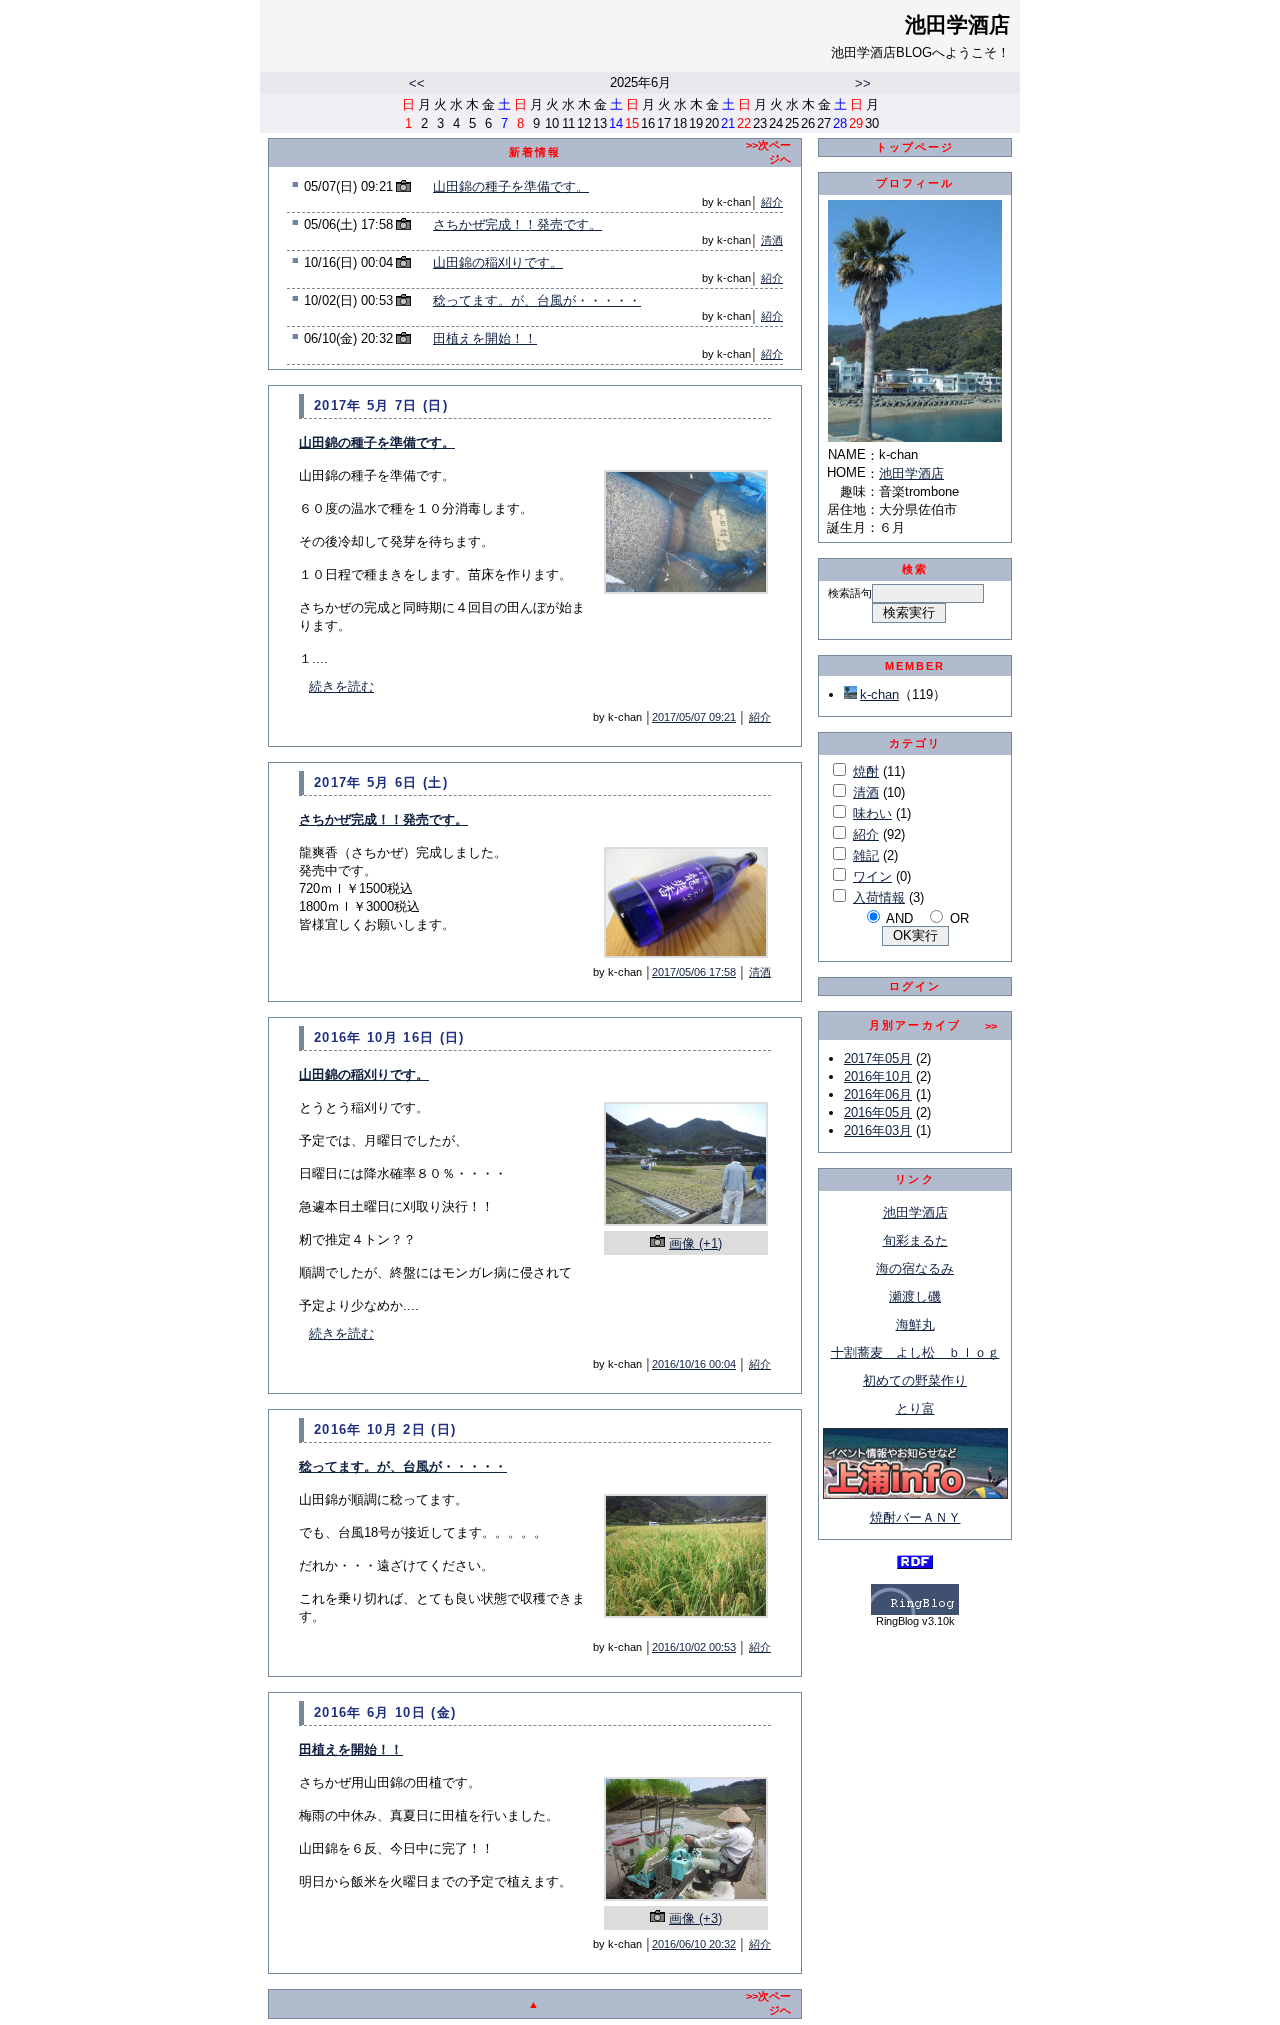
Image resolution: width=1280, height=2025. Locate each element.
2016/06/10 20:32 (694, 1944)
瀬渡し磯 (915, 1296)
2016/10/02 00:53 (694, 1647)
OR (959, 918)
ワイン (872, 876)
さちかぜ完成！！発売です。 (517, 224)
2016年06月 (878, 1094)
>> (863, 83)
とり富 (915, 1408)
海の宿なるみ (915, 1268)
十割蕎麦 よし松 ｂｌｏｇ (915, 1352)
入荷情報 (879, 897)
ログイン (915, 986)
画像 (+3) (695, 1918)
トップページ (915, 147)
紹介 (772, 202)
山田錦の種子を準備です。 (511, 186)
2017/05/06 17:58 (694, 972)
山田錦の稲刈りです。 (498, 262)
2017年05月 (878, 1058)
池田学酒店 (957, 25)
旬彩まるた (915, 1240)
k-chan (879, 694)
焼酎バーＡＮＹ (915, 1517)
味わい (872, 813)
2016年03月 (878, 1130)
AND (899, 918)
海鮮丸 (915, 1324)
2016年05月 (878, 1112)
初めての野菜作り (915, 1380)
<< (417, 83)
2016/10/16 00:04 (694, 1364)
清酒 (772, 240)
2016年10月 (878, 1076)
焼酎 (866, 771)
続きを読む (341, 686)
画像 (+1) (695, 1243)
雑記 (866, 855)
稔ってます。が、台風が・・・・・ (537, 300)
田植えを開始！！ (485, 338)
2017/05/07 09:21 (694, 717)
